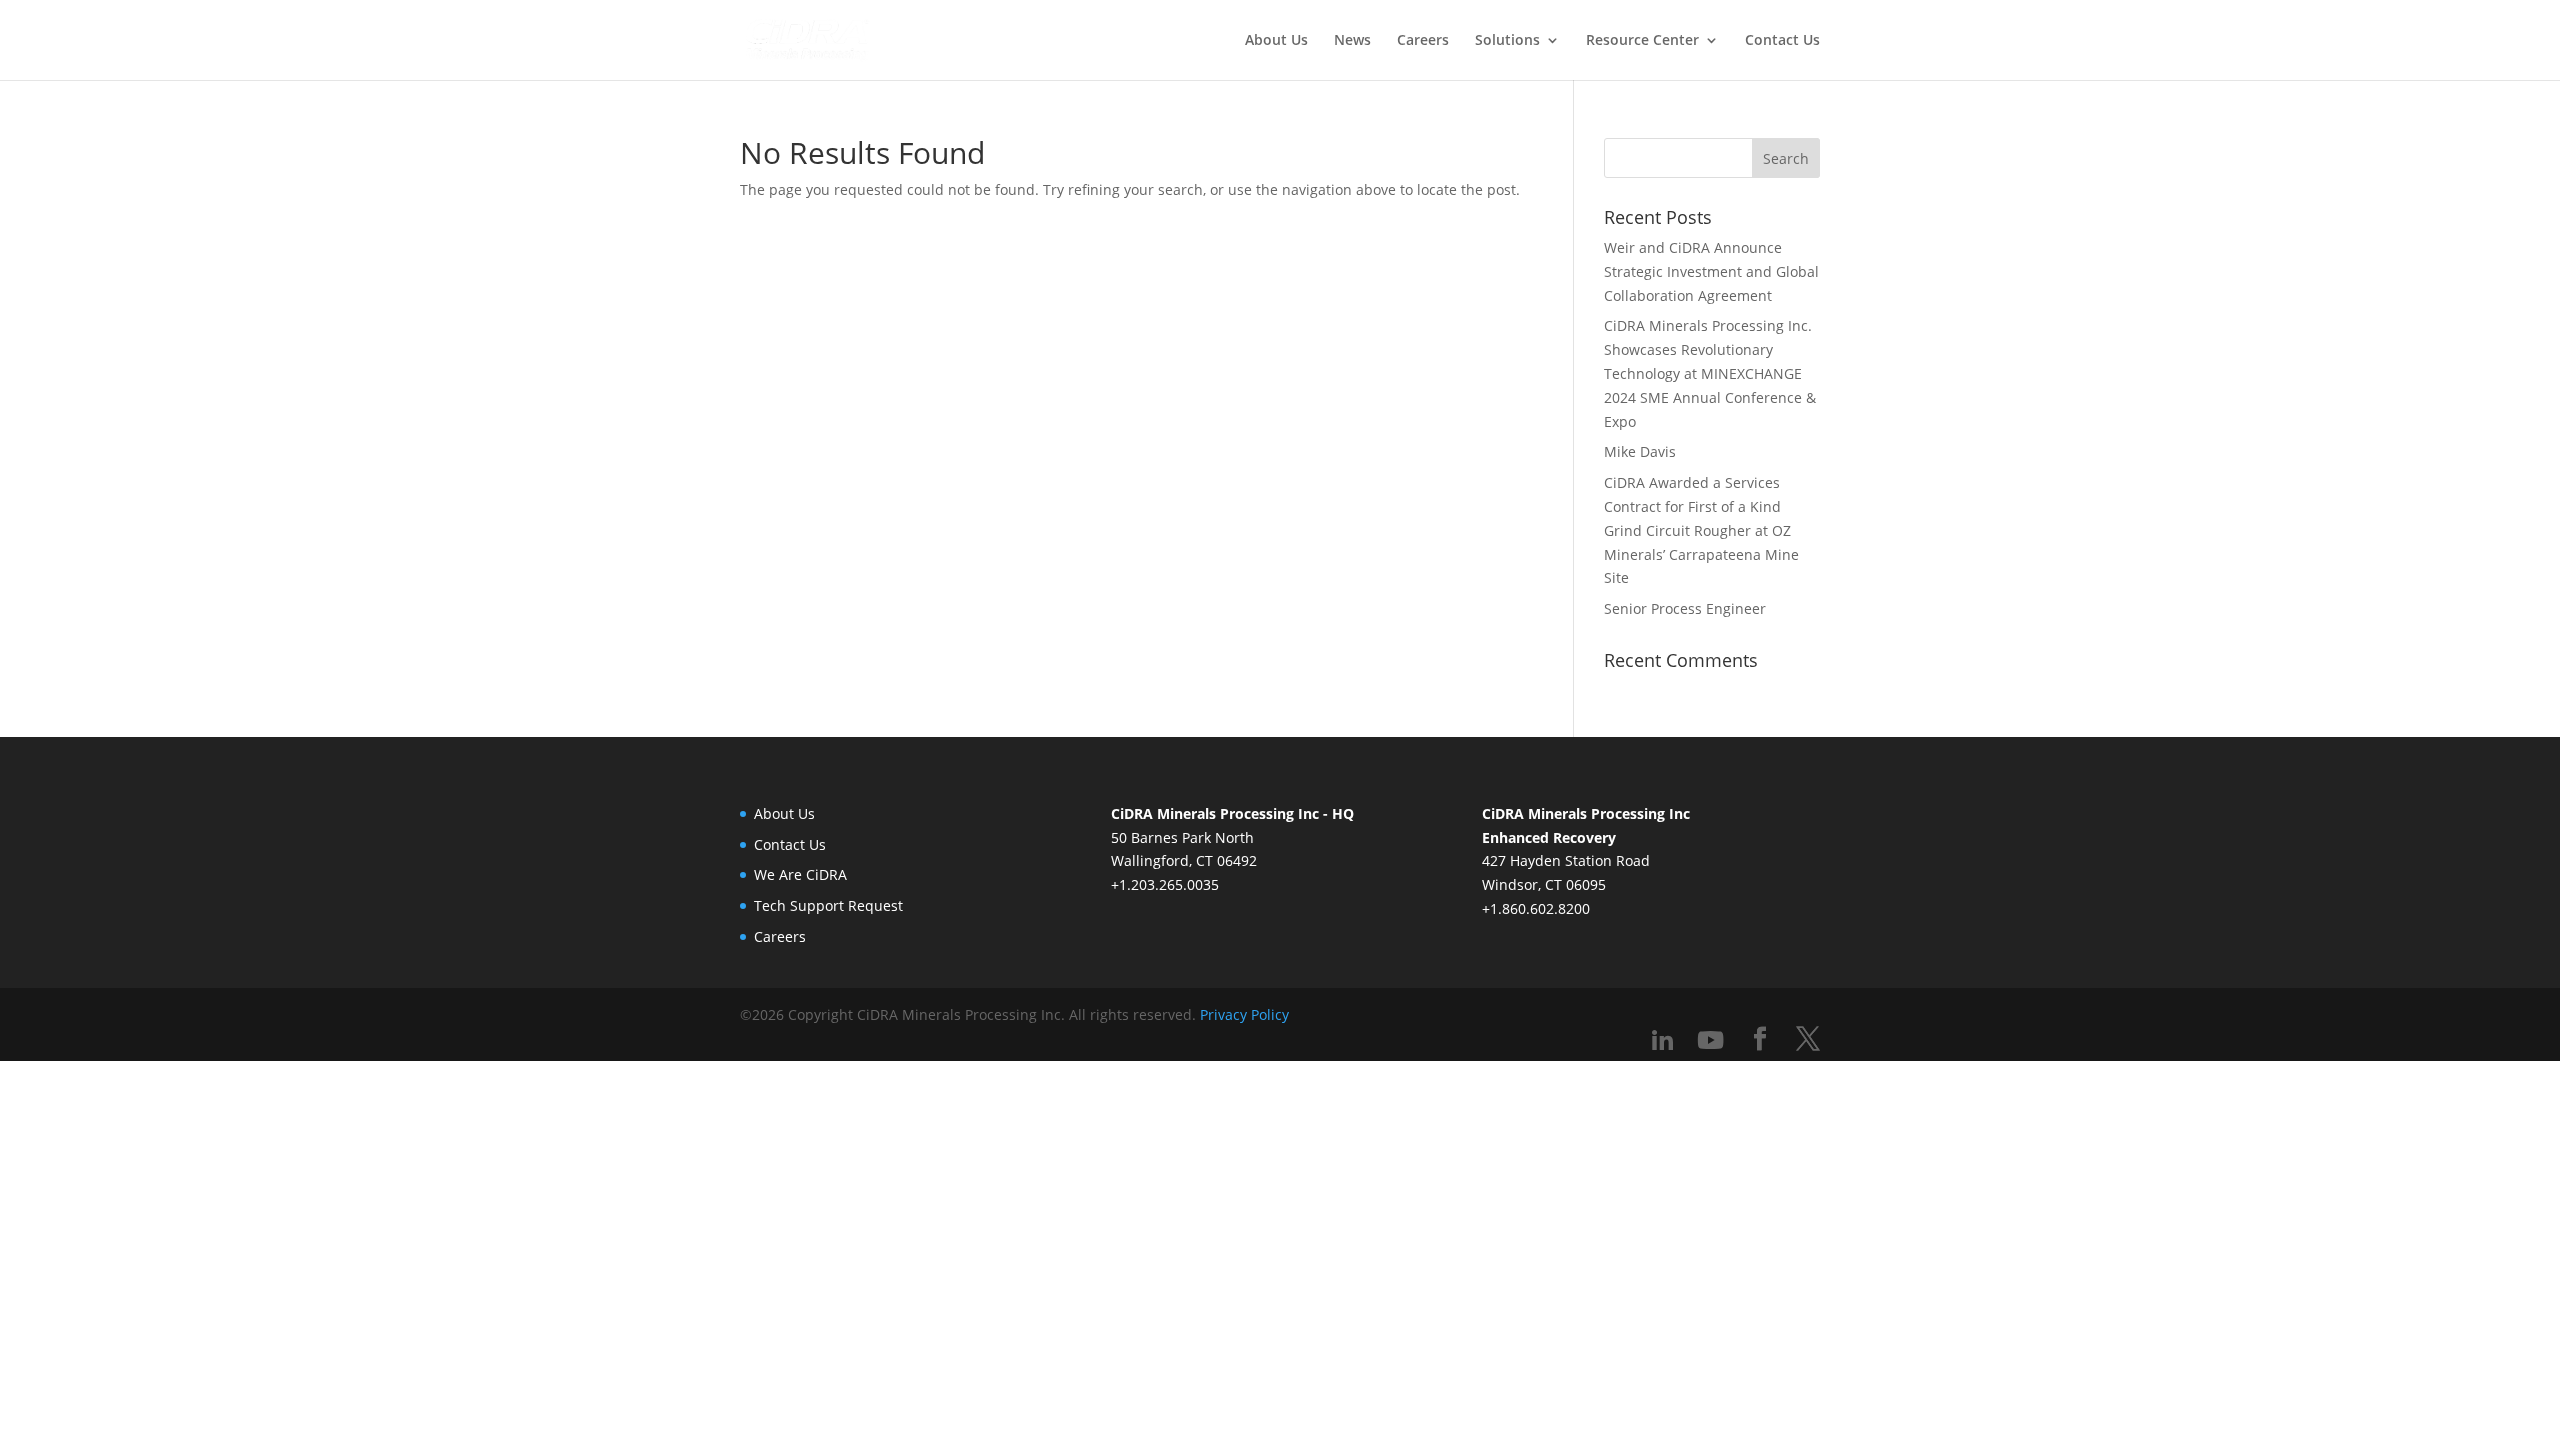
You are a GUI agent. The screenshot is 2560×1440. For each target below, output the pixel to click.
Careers (1423, 41)
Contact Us (1782, 41)
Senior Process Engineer (1685, 608)
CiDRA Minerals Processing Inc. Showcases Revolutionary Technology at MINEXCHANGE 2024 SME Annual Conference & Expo (1710, 373)
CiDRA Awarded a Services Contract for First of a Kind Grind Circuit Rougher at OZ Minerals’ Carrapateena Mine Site (1701, 530)
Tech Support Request (828, 905)
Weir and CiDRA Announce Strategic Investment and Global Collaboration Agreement (1711, 271)
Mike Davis (1640, 451)
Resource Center (1642, 41)
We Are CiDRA (800, 874)
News (1352, 41)
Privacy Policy (1244, 1014)
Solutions (1507, 41)
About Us (1276, 41)
